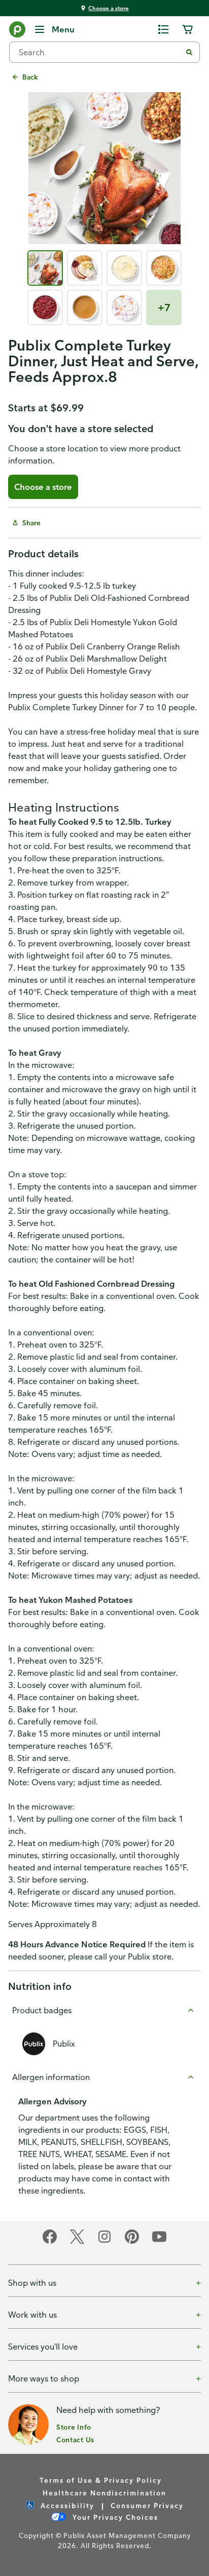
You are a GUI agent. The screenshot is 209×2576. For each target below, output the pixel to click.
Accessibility (66, 2505)
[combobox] (99, 52)
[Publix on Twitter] (77, 2242)
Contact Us (75, 2439)
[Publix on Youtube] (159, 2242)
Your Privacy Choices (114, 2517)
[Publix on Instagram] (104, 2242)
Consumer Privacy (147, 2505)
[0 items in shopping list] (163, 29)
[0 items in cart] (188, 29)
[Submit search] (189, 52)
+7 (164, 307)
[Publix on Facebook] (50, 2242)
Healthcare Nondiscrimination (104, 2493)
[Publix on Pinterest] (132, 2242)
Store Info (74, 2427)
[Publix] (17, 31)
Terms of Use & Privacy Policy (101, 2480)
